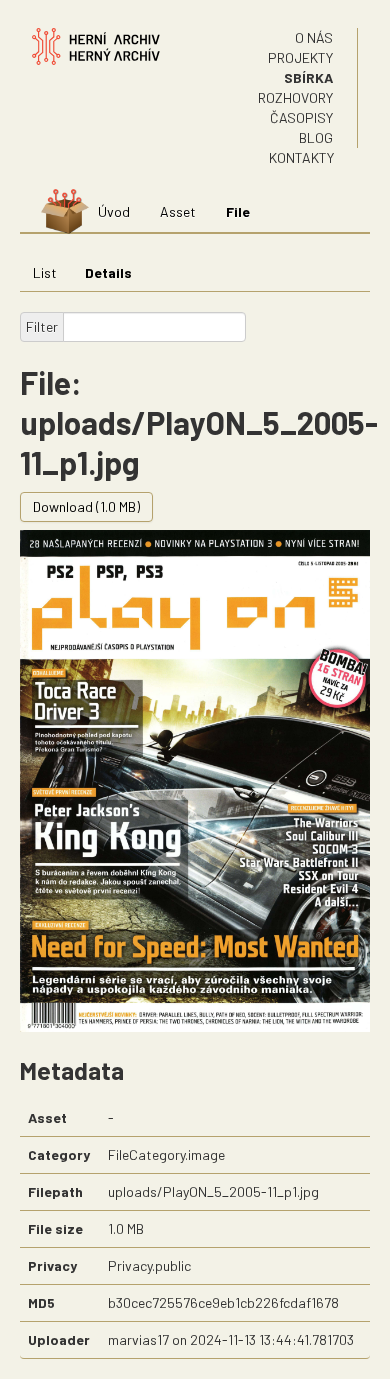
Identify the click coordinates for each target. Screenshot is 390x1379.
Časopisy (301, 117)
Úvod (114, 211)
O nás (314, 37)
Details (108, 272)
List (45, 272)
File (238, 211)
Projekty (300, 57)
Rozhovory (295, 97)
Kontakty (301, 157)
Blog (316, 137)
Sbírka (308, 77)
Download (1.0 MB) (86, 506)
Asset (178, 211)
